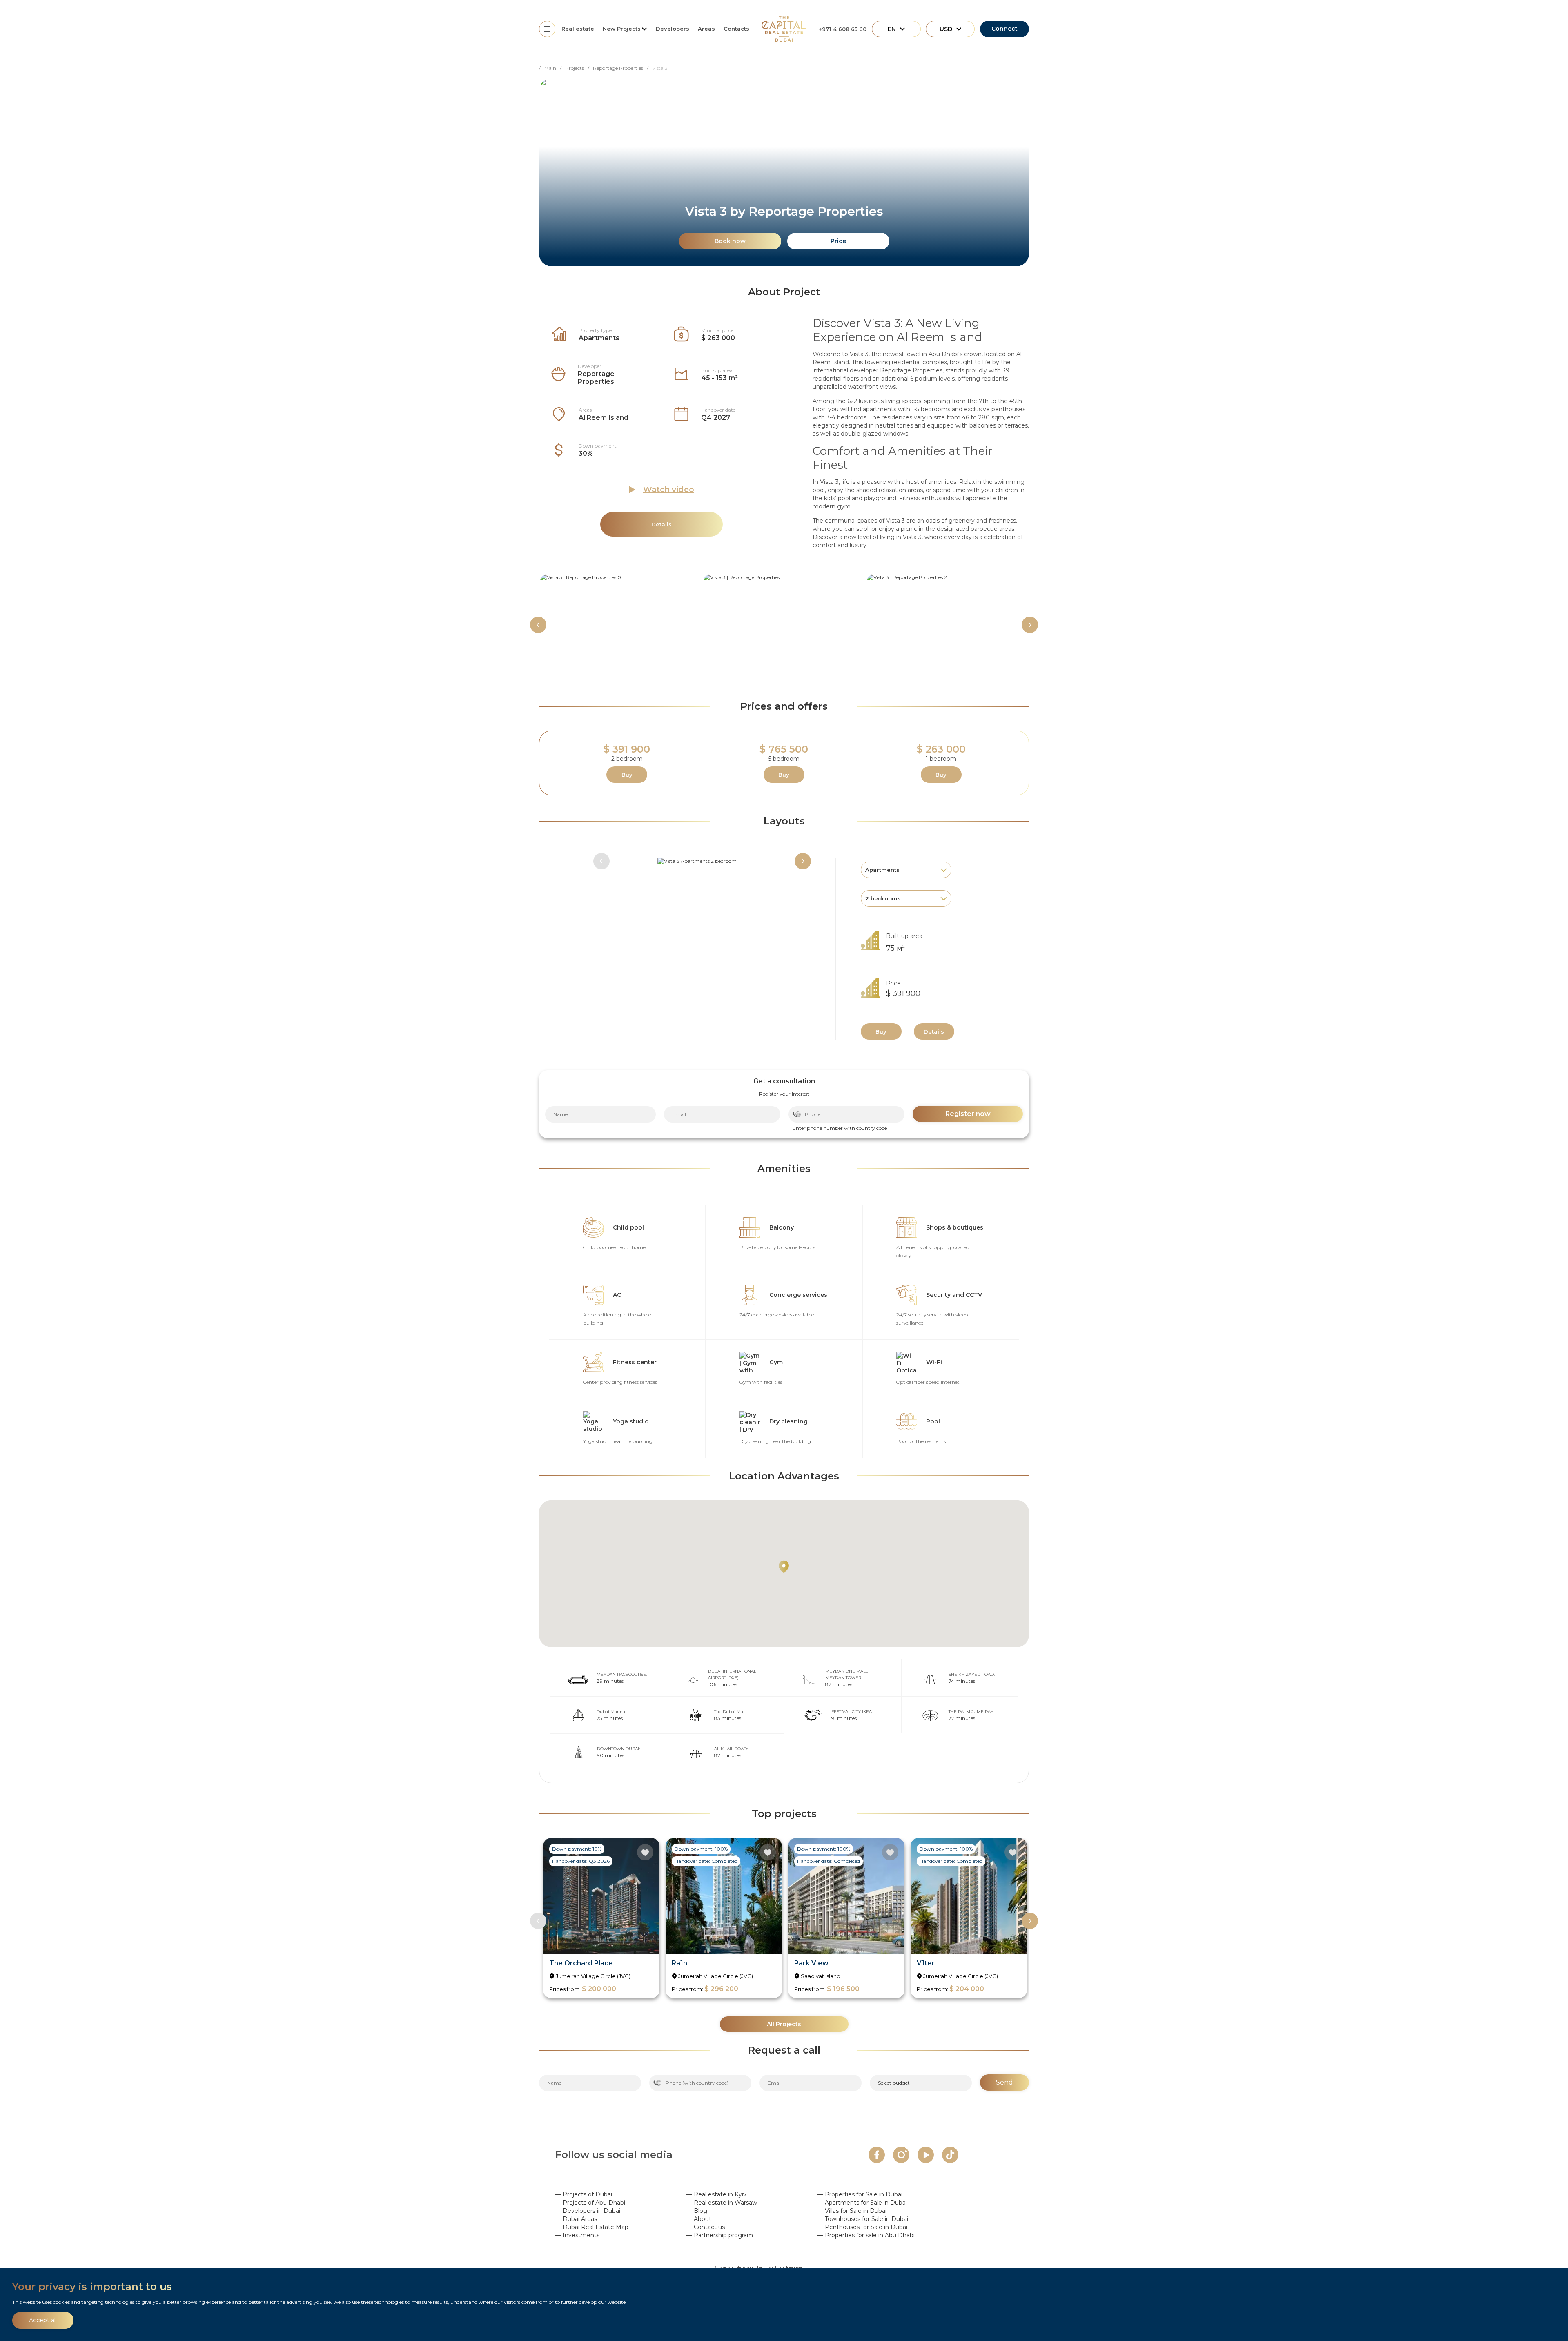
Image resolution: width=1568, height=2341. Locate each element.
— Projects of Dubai (584, 2194)
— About (699, 2219)
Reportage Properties (596, 378)
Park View (811, 1963)
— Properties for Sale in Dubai (860, 2194)
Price (838, 241)
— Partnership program (720, 2235)
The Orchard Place (581, 1963)
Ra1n (679, 1963)
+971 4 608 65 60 (843, 29)
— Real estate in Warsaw (722, 2203)
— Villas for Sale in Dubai (852, 2211)
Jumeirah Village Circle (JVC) (593, 1976)
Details (934, 1031)
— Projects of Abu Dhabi (590, 2203)
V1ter (926, 1963)
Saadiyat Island (821, 1976)
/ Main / (552, 68)
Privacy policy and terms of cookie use (757, 2267)
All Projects (784, 2024)
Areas (706, 29)
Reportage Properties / (623, 68)
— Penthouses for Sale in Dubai (862, 2227)
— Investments (577, 2235)
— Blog (697, 2211)
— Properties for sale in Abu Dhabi (866, 2235)
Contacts (736, 29)
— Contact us (706, 2227)
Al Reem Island (604, 418)
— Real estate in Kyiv (716, 2194)
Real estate (578, 29)
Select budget (894, 2083)
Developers (673, 29)
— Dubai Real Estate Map (592, 2227)
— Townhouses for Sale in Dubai (863, 2219)
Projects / (579, 68)
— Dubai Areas (576, 2219)
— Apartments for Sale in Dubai (862, 2203)
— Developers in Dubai (588, 2211)
